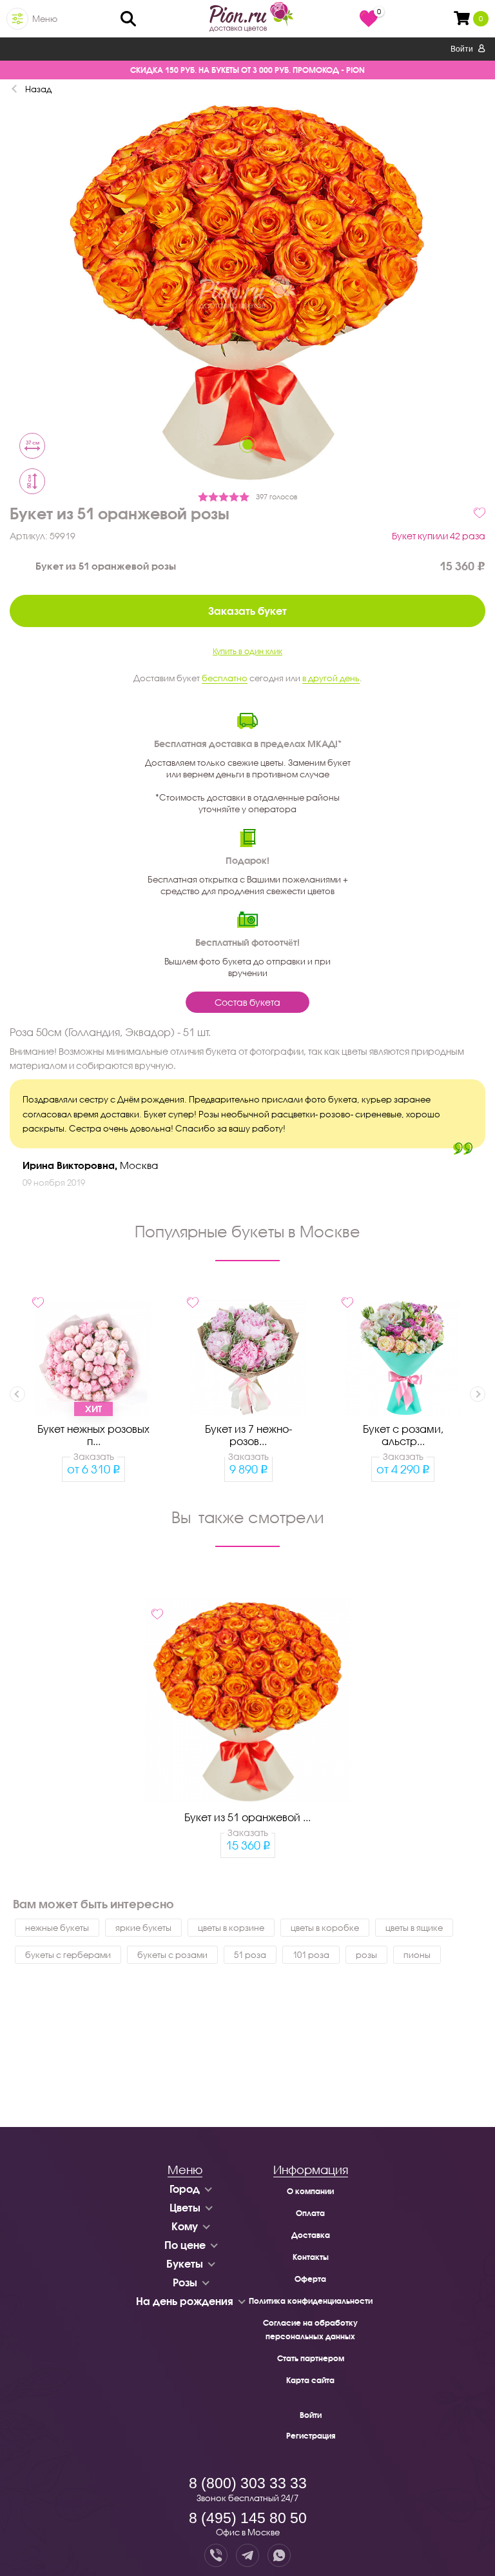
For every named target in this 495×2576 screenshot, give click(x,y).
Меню (45, 19)
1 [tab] (247, 444)
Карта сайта (310, 2380)
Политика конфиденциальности (311, 2301)
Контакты (311, 2257)
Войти (463, 49)
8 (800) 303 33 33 (248, 2483)
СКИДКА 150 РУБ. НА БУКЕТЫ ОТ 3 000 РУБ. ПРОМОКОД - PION (247, 70)
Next (478, 1394)
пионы (417, 1955)
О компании (310, 2191)
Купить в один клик (247, 651)
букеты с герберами (68, 1955)
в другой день (331, 678)
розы (366, 1955)
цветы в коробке (325, 1928)
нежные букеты (57, 1928)
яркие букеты (143, 1928)
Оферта (310, 2279)
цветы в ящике (414, 1928)
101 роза (311, 1955)
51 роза (250, 1955)
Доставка (311, 2235)
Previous (17, 1394)
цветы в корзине (231, 1928)
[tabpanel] (247, 294)
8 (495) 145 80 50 (248, 2518)
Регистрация (311, 2436)
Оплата (310, 2213)
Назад (38, 89)
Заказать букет (247, 611)
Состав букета (247, 1002)
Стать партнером (311, 2358)
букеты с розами (172, 1955)
